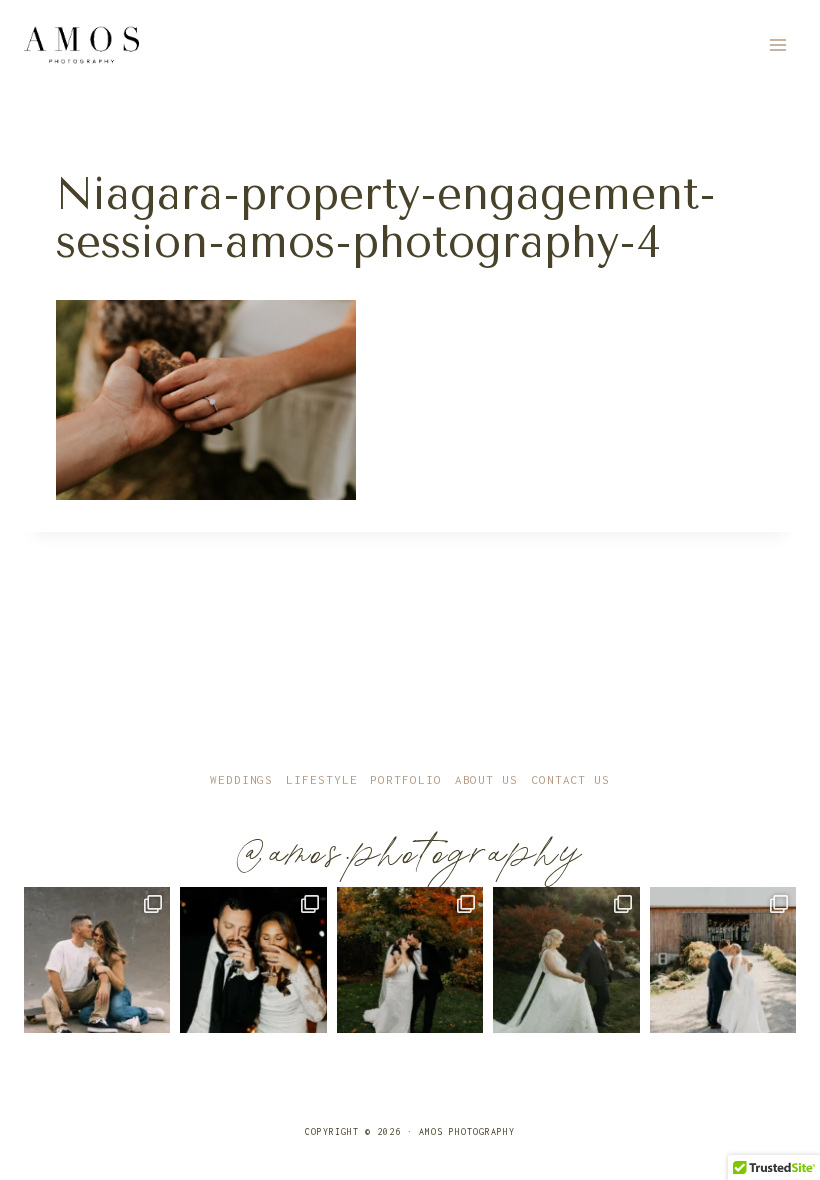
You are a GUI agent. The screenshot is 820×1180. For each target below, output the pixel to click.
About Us (486, 779)
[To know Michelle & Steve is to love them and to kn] (253, 960)
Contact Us (570, 779)
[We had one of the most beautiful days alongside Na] (566, 960)
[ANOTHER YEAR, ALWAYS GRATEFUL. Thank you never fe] (97, 960)
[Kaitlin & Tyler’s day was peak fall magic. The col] (410, 960)
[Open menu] (777, 44)
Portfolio (405, 779)
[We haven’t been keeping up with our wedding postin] (723, 960)
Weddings (241, 779)
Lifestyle (321, 779)
